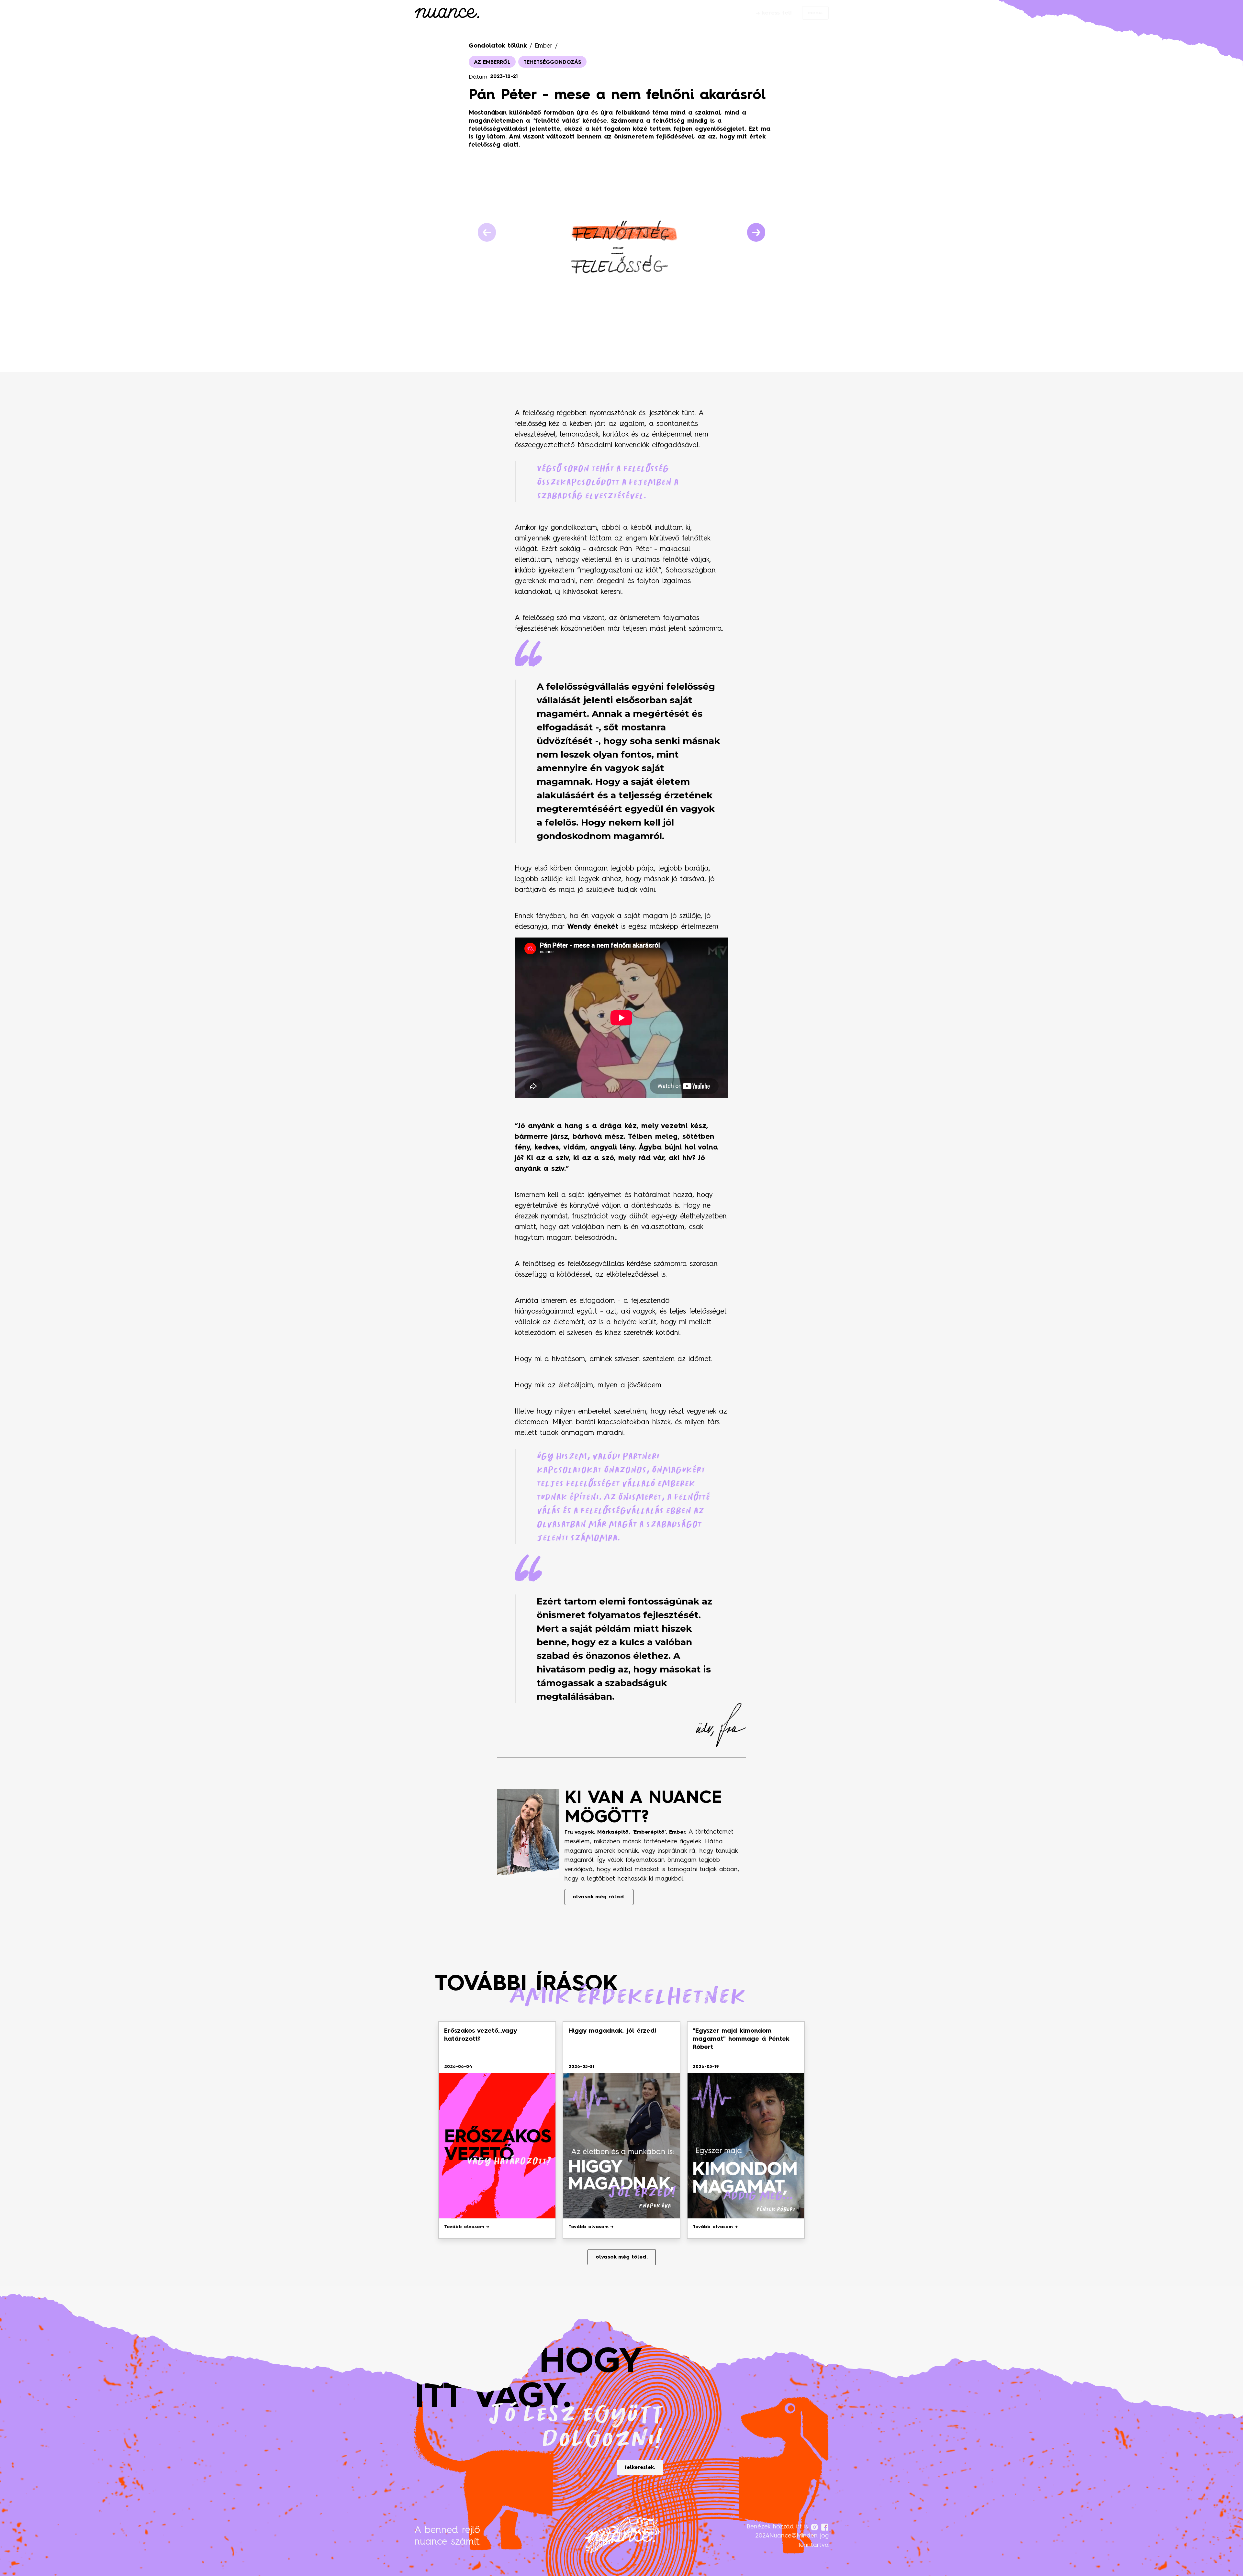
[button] (487, 232)
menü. (815, 13)
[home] (447, 14)
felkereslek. (640, 2468)
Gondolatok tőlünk (498, 46)
